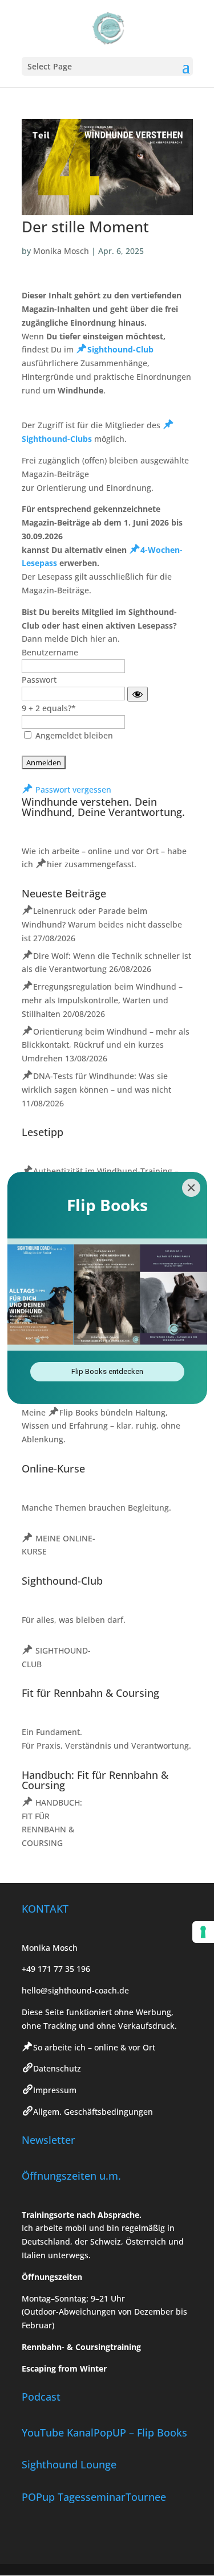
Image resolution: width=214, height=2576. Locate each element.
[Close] (191, 1188)
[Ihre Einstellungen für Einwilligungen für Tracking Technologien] (203, 1932)
